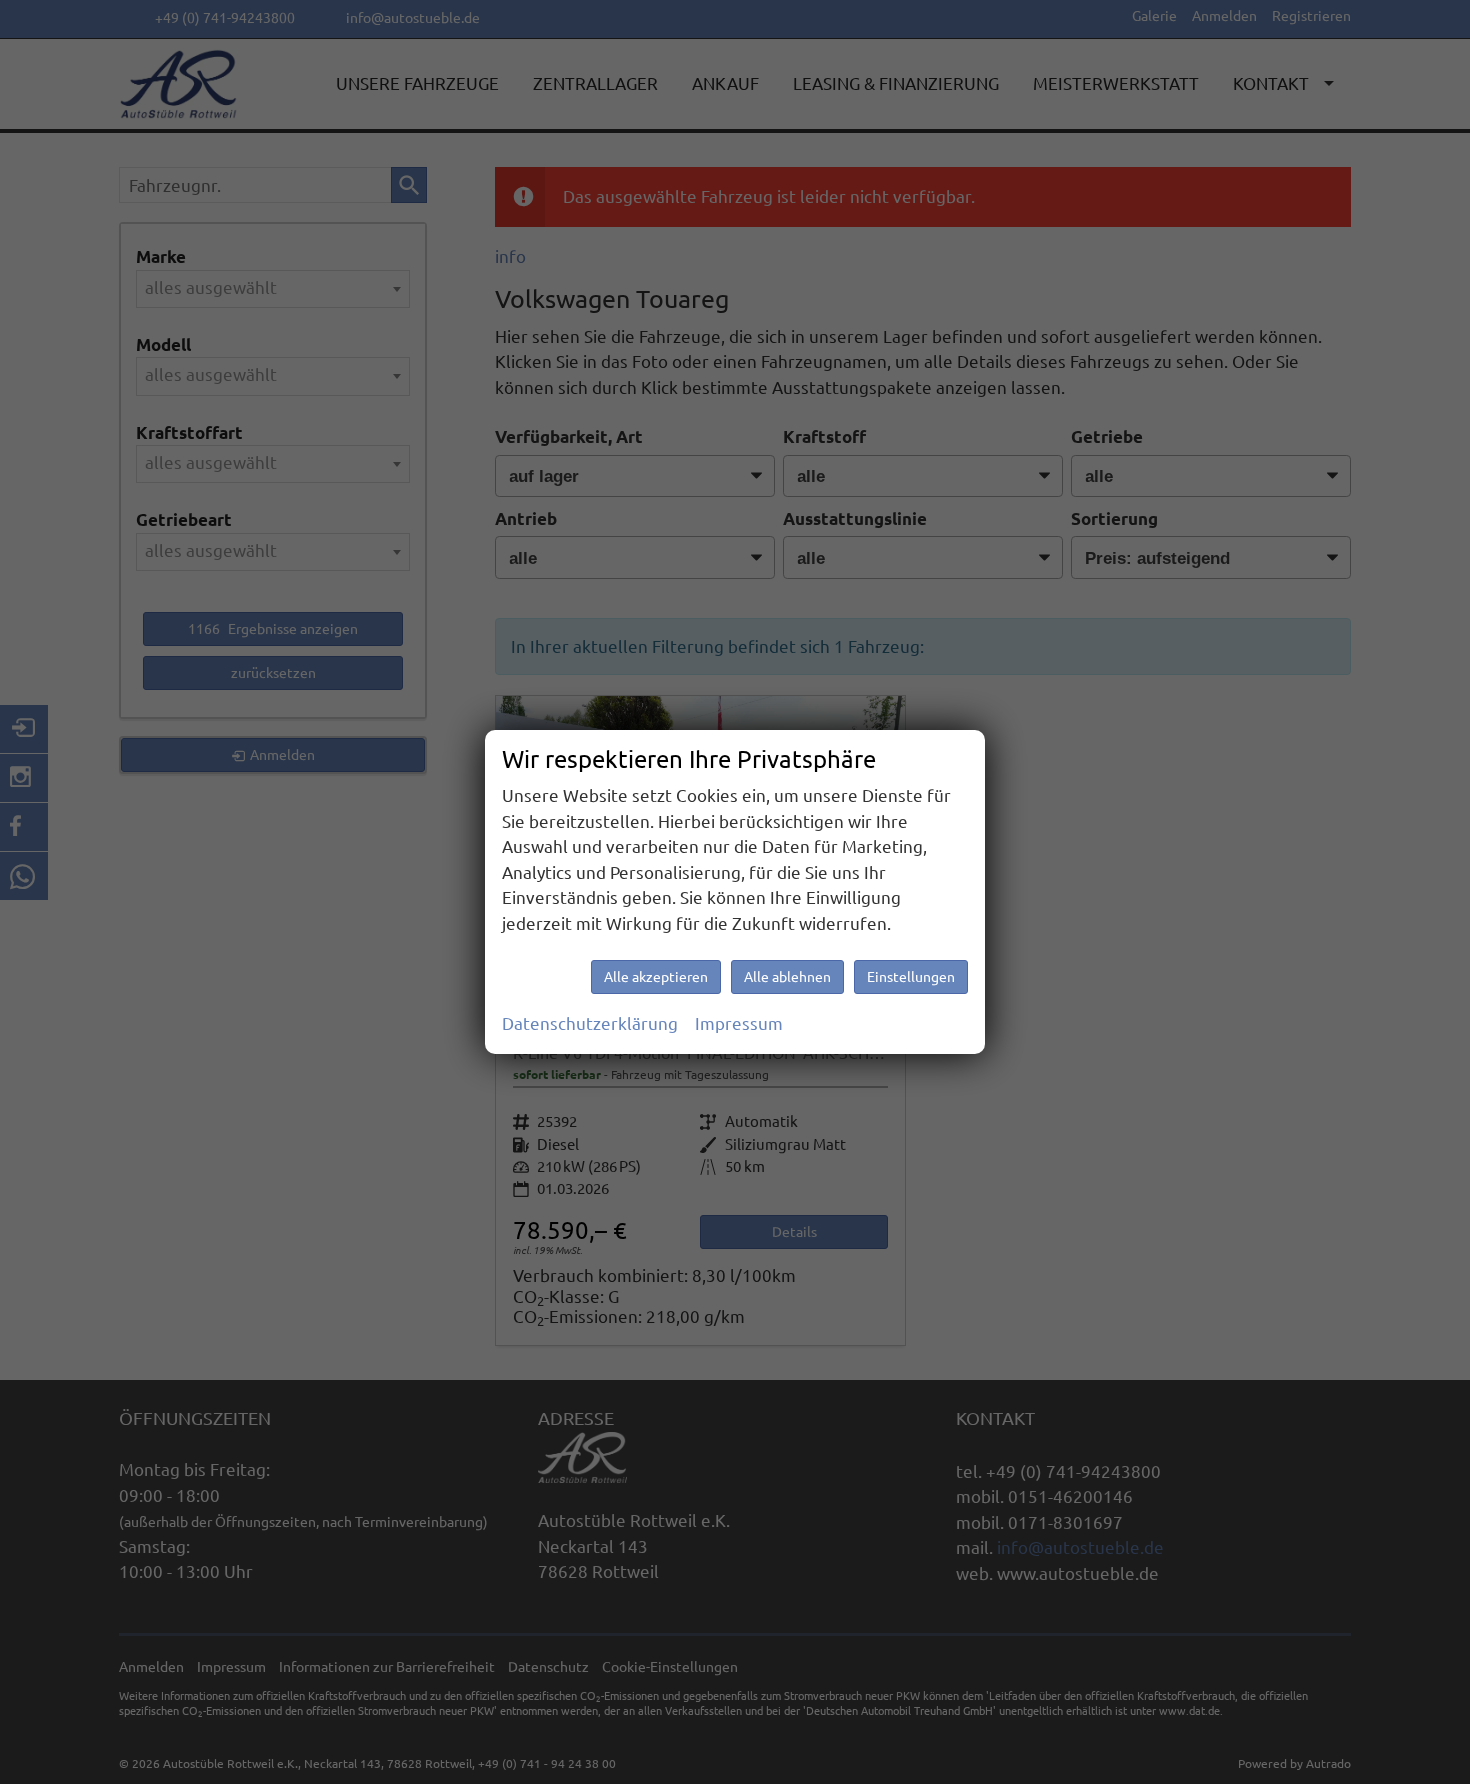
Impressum (739, 1023)
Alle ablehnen (787, 977)
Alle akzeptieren (656, 977)
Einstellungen (911, 977)
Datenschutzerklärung (590, 1023)
